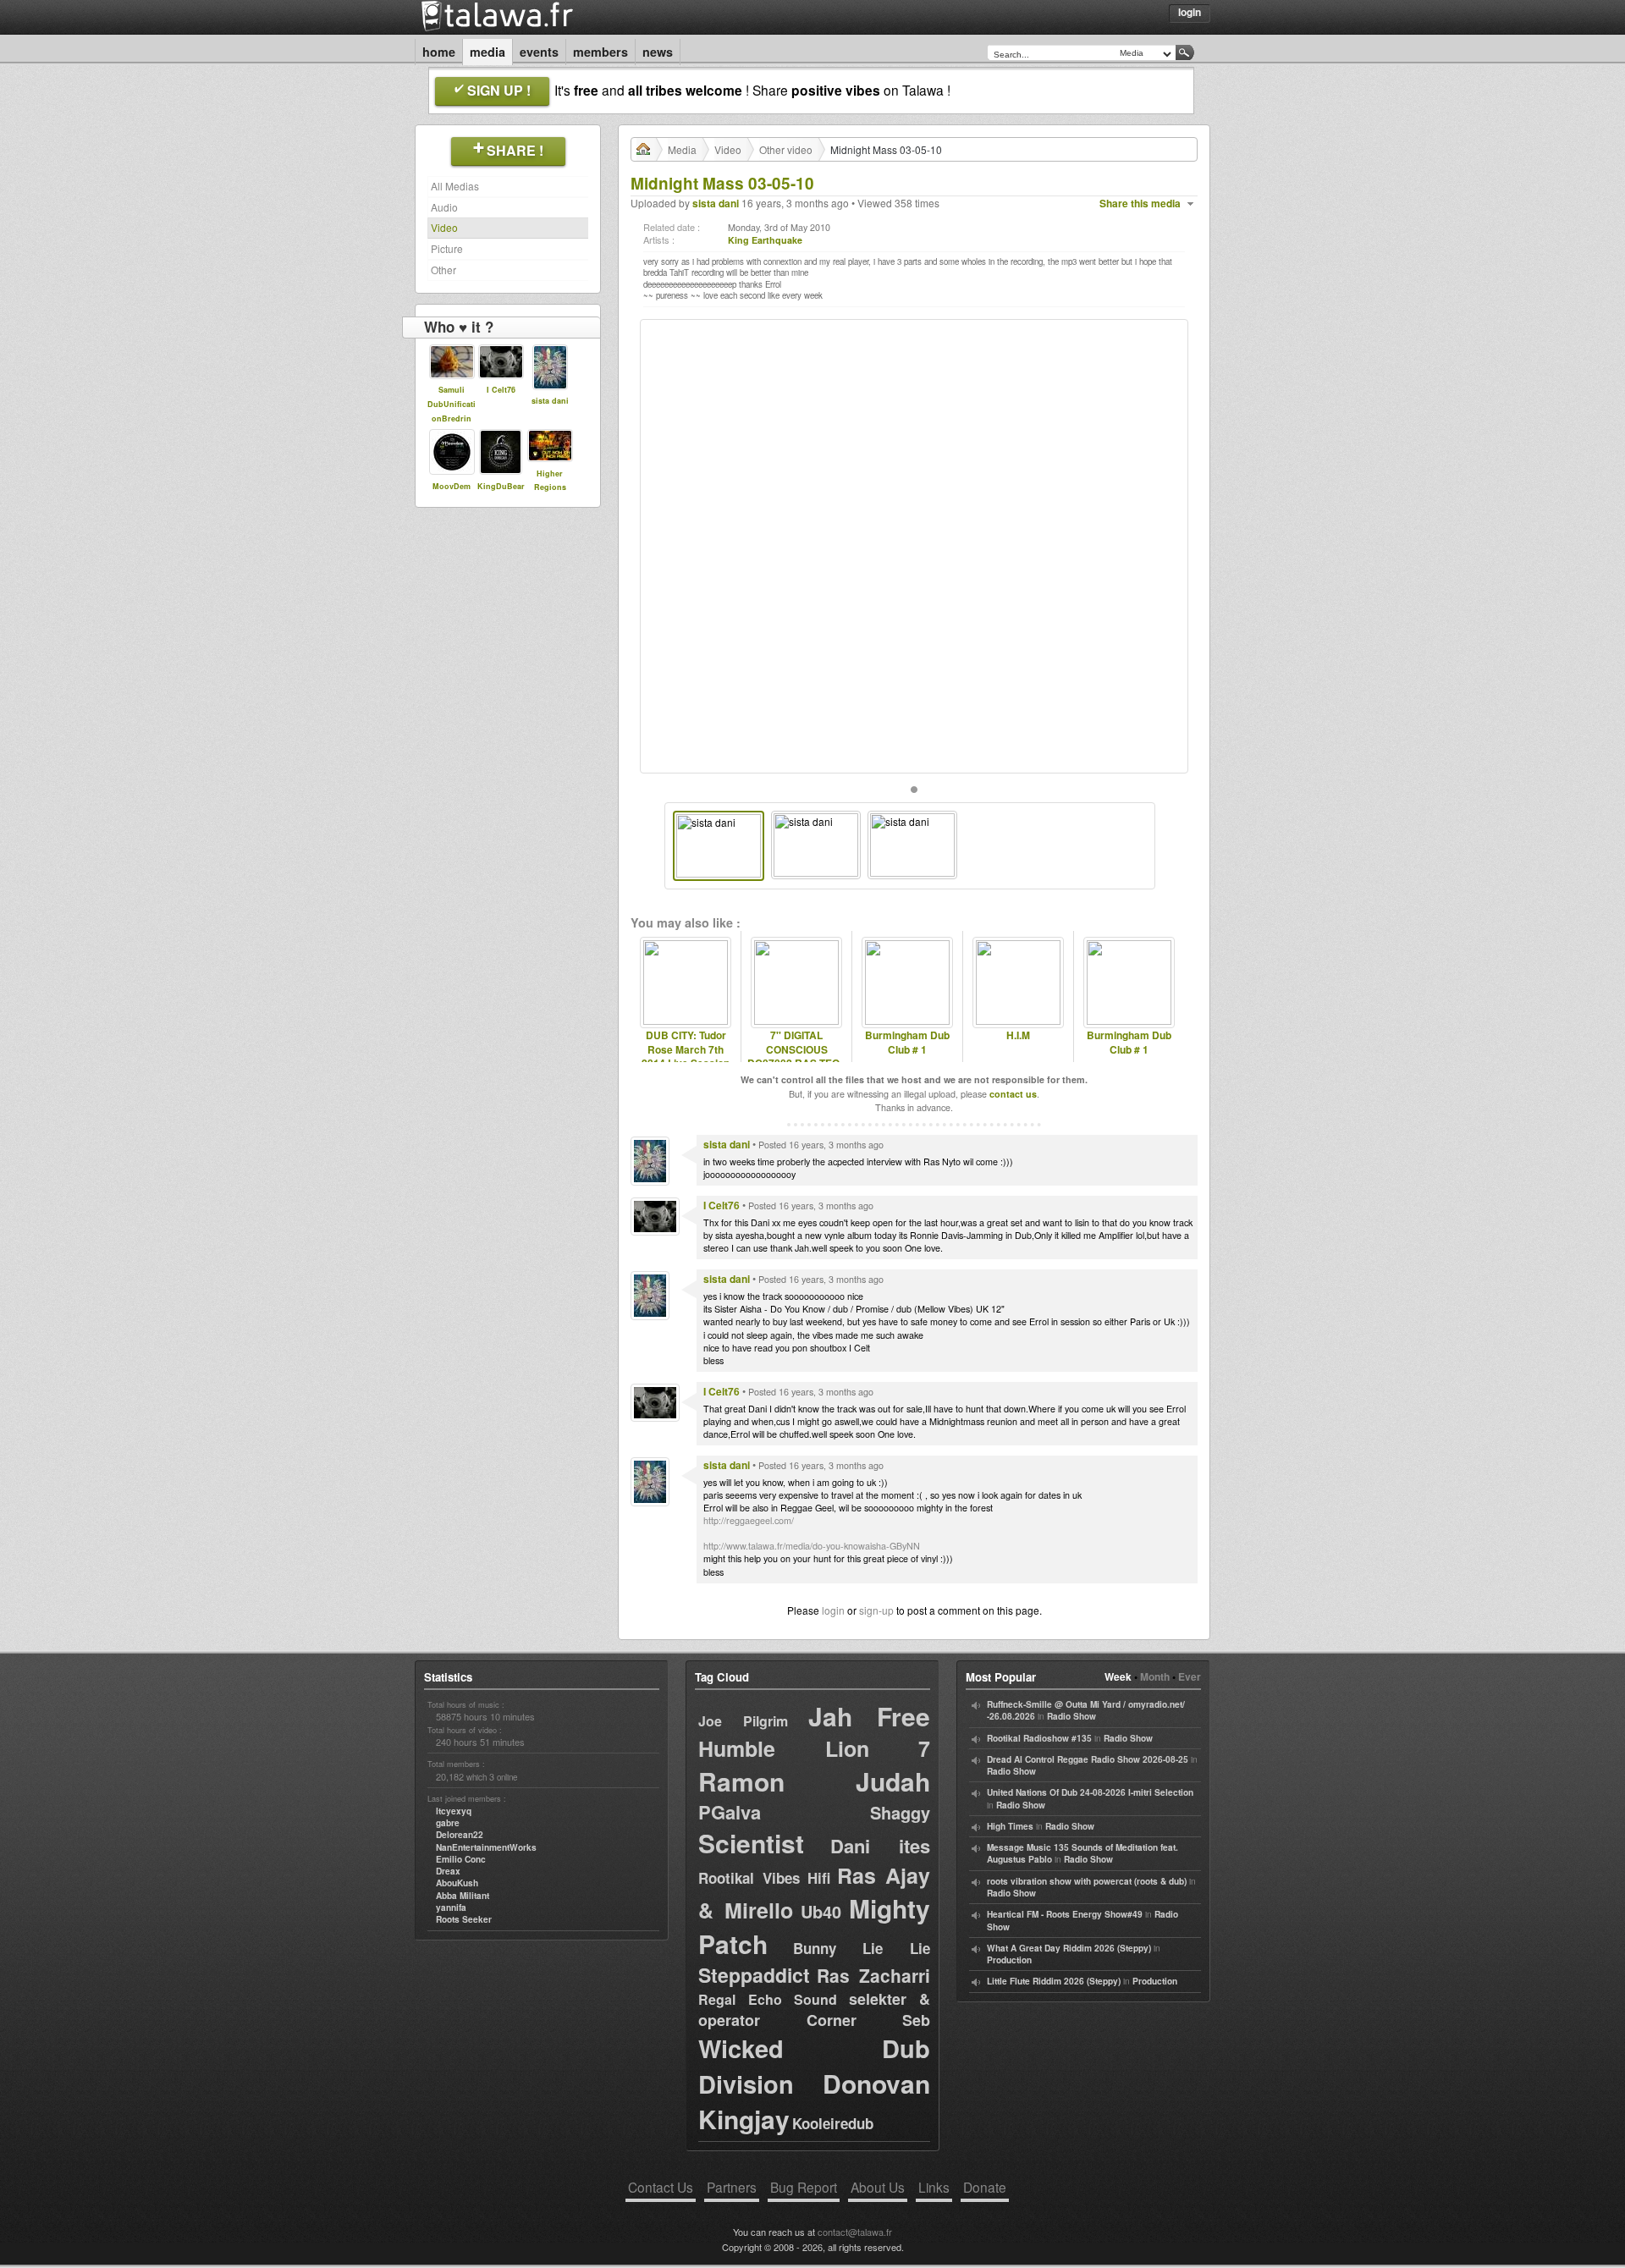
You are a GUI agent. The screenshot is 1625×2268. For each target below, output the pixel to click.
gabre (448, 1823)
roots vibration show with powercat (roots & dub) (1087, 1881)
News (658, 52)
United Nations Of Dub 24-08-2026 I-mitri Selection (1090, 1792)
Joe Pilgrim (743, 1721)
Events (539, 52)
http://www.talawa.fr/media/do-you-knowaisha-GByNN (812, 1546)
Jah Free (869, 1716)
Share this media (1140, 204)
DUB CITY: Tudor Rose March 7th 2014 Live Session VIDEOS (686, 1057)
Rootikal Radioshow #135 (1039, 1738)
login (833, 1610)
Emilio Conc (461, 1859)
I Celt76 (501, 390)
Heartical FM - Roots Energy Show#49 (1065, 1914)
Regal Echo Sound (768, 1999)
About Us (878, 2187)
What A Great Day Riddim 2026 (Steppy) (1069, 1948)
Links (934, 2187)
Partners (732, 2187)
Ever (1190, 1676)
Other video (786, 149)
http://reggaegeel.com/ (749, 1520)
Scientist (751, 1843)
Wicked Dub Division (814, 2066)
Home (439, 52)
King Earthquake (765, 240)
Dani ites (880, 1846)
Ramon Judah (814, 1781)
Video (444, 227)
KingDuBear (501, 486)
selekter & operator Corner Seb (814, 2009)
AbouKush (457, 1883)
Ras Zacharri (873, 1975)
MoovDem (452, 486)
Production (1009, 1960)
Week (1118, 1676)
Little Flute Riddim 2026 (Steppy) (1054, 1981)
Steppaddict (754, 1975)
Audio (444, 207)
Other (443, 270)
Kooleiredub (833, 2123)
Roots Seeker (464, 1919)
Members (600, 52)
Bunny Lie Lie (862, 1948)
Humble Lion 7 (814, 1748)
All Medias (455, 186)
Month (1155, 1676)
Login (1190, 12)
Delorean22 (460, 1835)
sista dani (550, 401)
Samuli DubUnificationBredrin (452, 404)
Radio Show (1071, 1716)
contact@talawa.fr (855, 2232)
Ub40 (821, 1911)
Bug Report (804, 2187)
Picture (447, 248)
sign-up (876, 1610)
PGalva (730, 1812)
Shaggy (900, 1812)
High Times (1010, 1826)
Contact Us (661, 2187)
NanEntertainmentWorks (486, 1847)
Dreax (448, 1871)
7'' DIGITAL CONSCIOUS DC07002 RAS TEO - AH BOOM (796, 1057)
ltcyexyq (454, 1811)
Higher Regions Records (550, 488)
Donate (985, 2187)
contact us (1013, 1094)
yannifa (451, 1907)
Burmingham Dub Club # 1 (907, 1043)
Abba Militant (463, 1896)
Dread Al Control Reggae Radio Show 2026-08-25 (1088, 1759)
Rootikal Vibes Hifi (764, 1878)
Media (487, 52)
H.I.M (1018, 1035)
